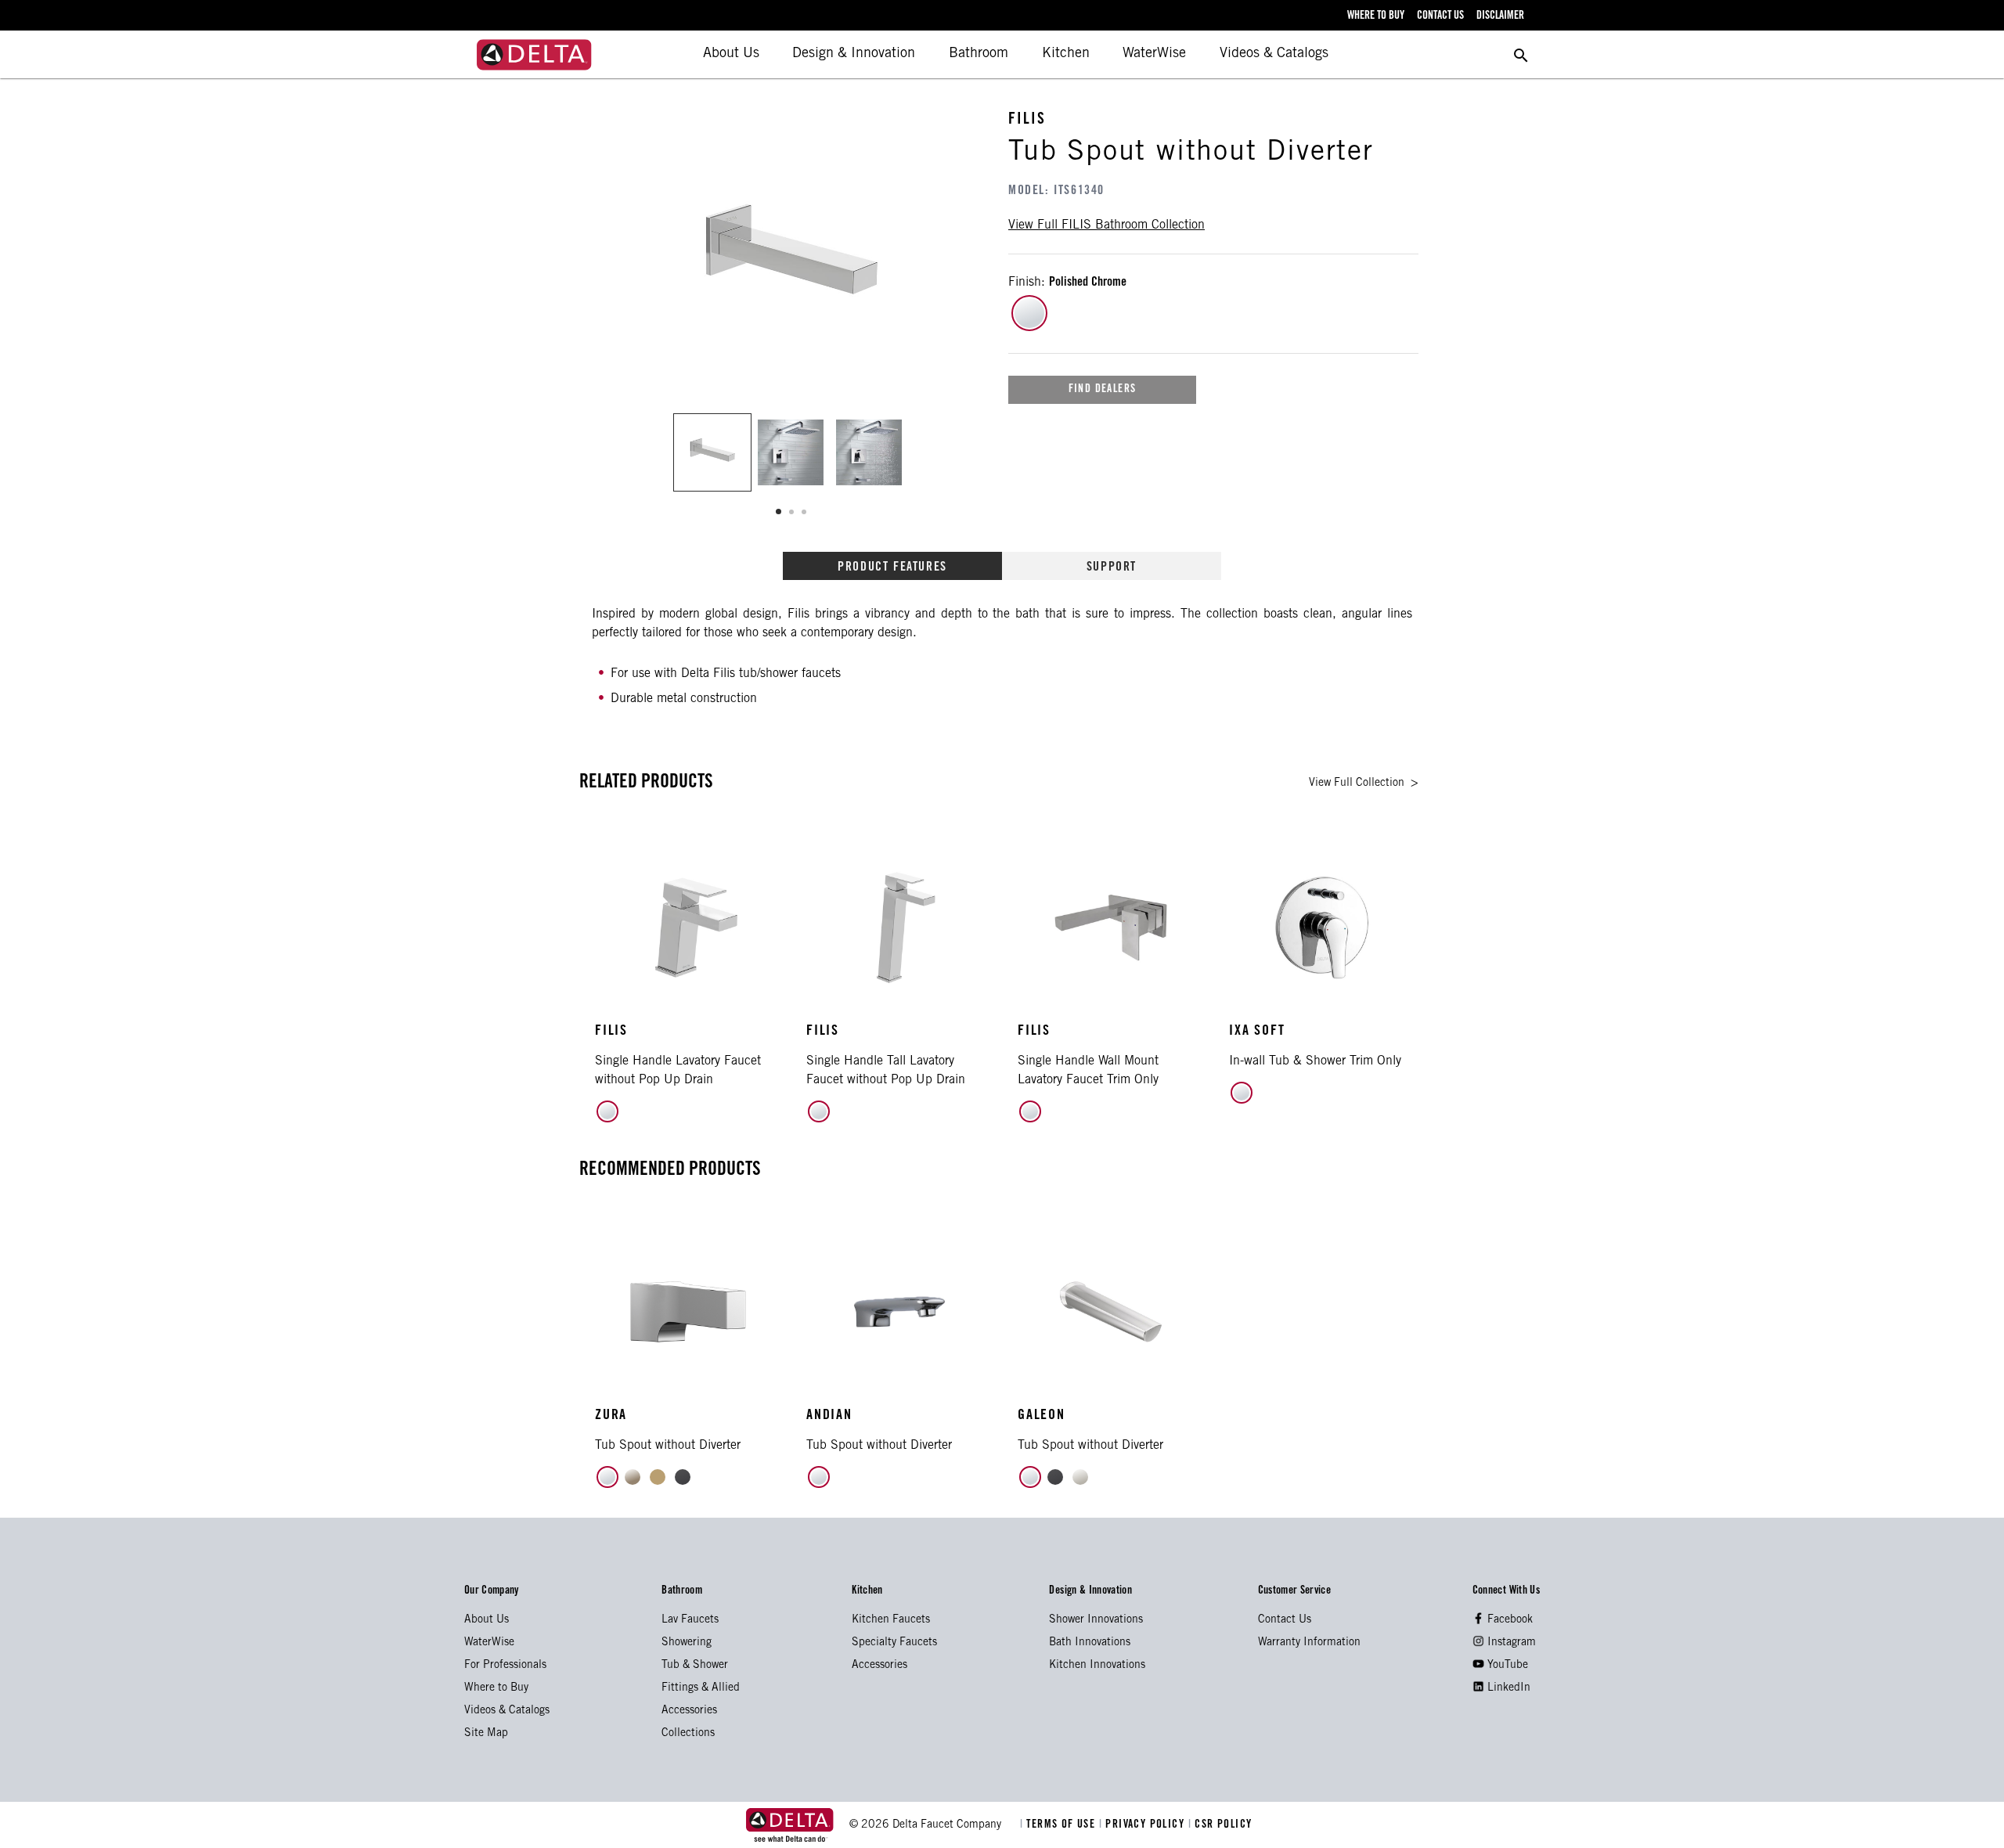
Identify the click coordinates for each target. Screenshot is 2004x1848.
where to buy (1376, 16)
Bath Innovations (1090, 1643)
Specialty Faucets (894, 1643)
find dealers (1103, 390)
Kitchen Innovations (1097, 1666)
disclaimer (1500, 16)
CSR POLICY (1220, 1825)
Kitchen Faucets (891, 1620)
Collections (688, 1734)
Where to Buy (496, 1688)
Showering (687, 1643)
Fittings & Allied (701, 1688)
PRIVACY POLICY (1144, 1825)
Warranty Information (1309, 1643)
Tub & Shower (695, 1666)
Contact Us (1285, 1620)
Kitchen (1066, 54)
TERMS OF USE (1060, 1825)
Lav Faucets (690, 1620)
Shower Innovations (1096, 1620)
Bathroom (979, 54)
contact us (1440, 16)
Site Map (486, 1734)
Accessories (689, 1711)
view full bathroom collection (1107, 225)
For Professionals (505, 1666)
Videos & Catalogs (1274, 54)
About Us (731, 54)
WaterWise (1154, 54)
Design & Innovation (854, 54)
